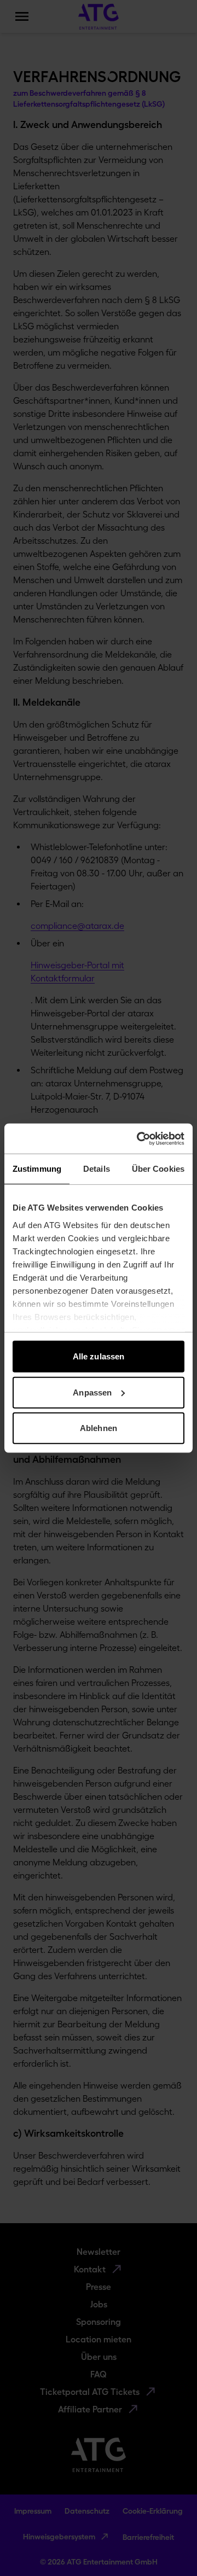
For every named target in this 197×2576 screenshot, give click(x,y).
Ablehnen (99, 1428)
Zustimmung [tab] (37, 1169)
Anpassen (92, 1392)
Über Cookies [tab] (158, 1169)
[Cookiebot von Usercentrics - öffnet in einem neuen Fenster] (139, 1138)
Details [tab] (97, 1169)
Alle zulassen (99, 1356)
